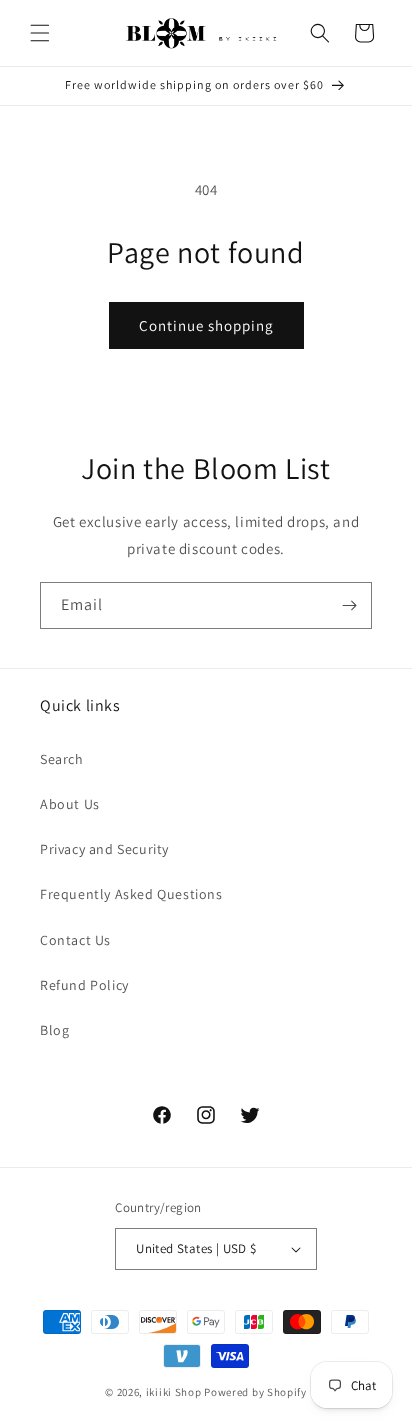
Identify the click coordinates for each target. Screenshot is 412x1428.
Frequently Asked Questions (131, 894)
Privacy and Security (104, 849)
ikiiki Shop (174, 1392)
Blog (54, 1030)
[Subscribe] (349, 605)
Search (62, 759)
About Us (70, 804)
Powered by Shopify (255, 1392)
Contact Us (75, 940)
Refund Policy (84, 985)
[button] (40, 33)
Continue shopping (206, 325)
